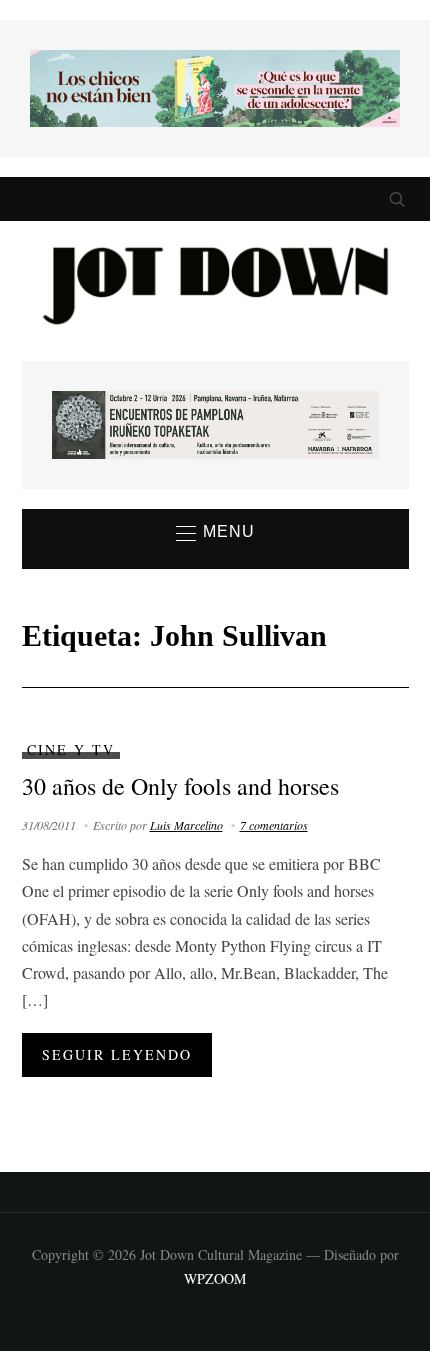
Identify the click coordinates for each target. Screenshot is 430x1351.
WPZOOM (215, 1278)
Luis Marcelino (186, 825)
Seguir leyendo (117, 1054)
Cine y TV (71, 749)
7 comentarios (274, 825)
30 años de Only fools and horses (180, 786)
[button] (215, 533)
